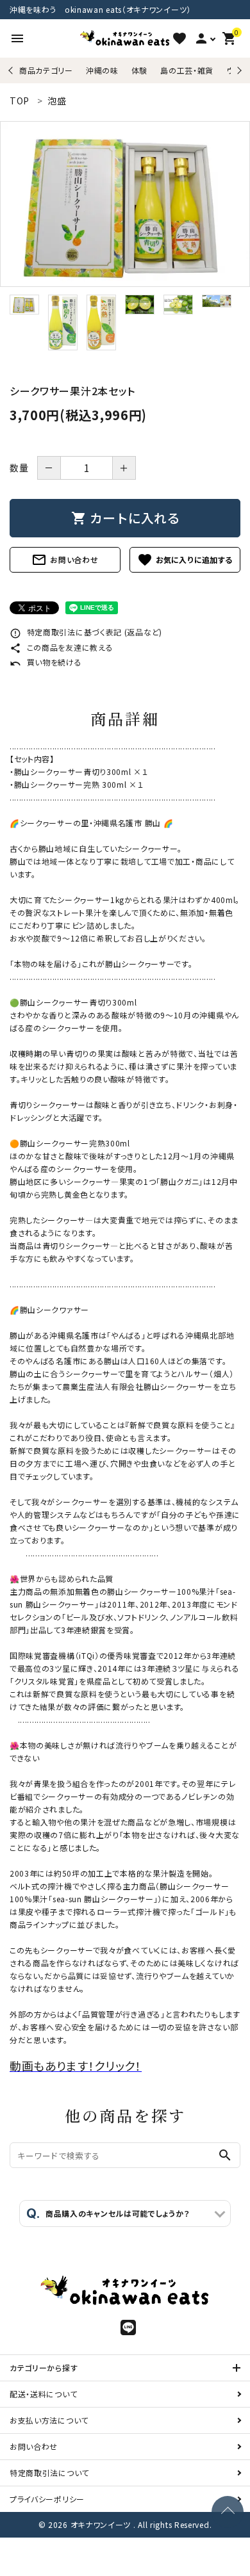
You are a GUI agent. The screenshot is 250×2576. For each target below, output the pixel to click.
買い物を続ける (46, 662)
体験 (139, 70)
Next (238, 70)
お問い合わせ (65, 560)
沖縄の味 (102, 70)
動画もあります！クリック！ (76, 2066)
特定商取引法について (49, 2473)
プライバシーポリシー (47, 2499)
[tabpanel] (125, 204)
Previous (12, 70)
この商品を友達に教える (61, 647)
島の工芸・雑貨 (187, 70)
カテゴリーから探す (44, 2368)
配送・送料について (43, 2394)
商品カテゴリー (46, 70)
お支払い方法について (49, 2420)
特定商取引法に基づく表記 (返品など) (86, 632)
